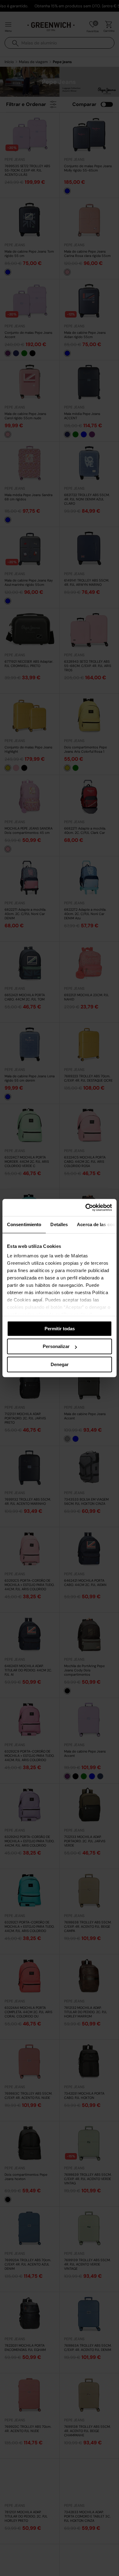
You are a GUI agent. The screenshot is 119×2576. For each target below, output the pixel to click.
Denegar (60, 1364)
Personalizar (56, 1346)
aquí (38, 1300)
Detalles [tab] (59, 1224)
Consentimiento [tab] (24, 1224)
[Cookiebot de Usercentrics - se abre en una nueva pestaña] (86, 1207)
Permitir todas (60, 1329)
